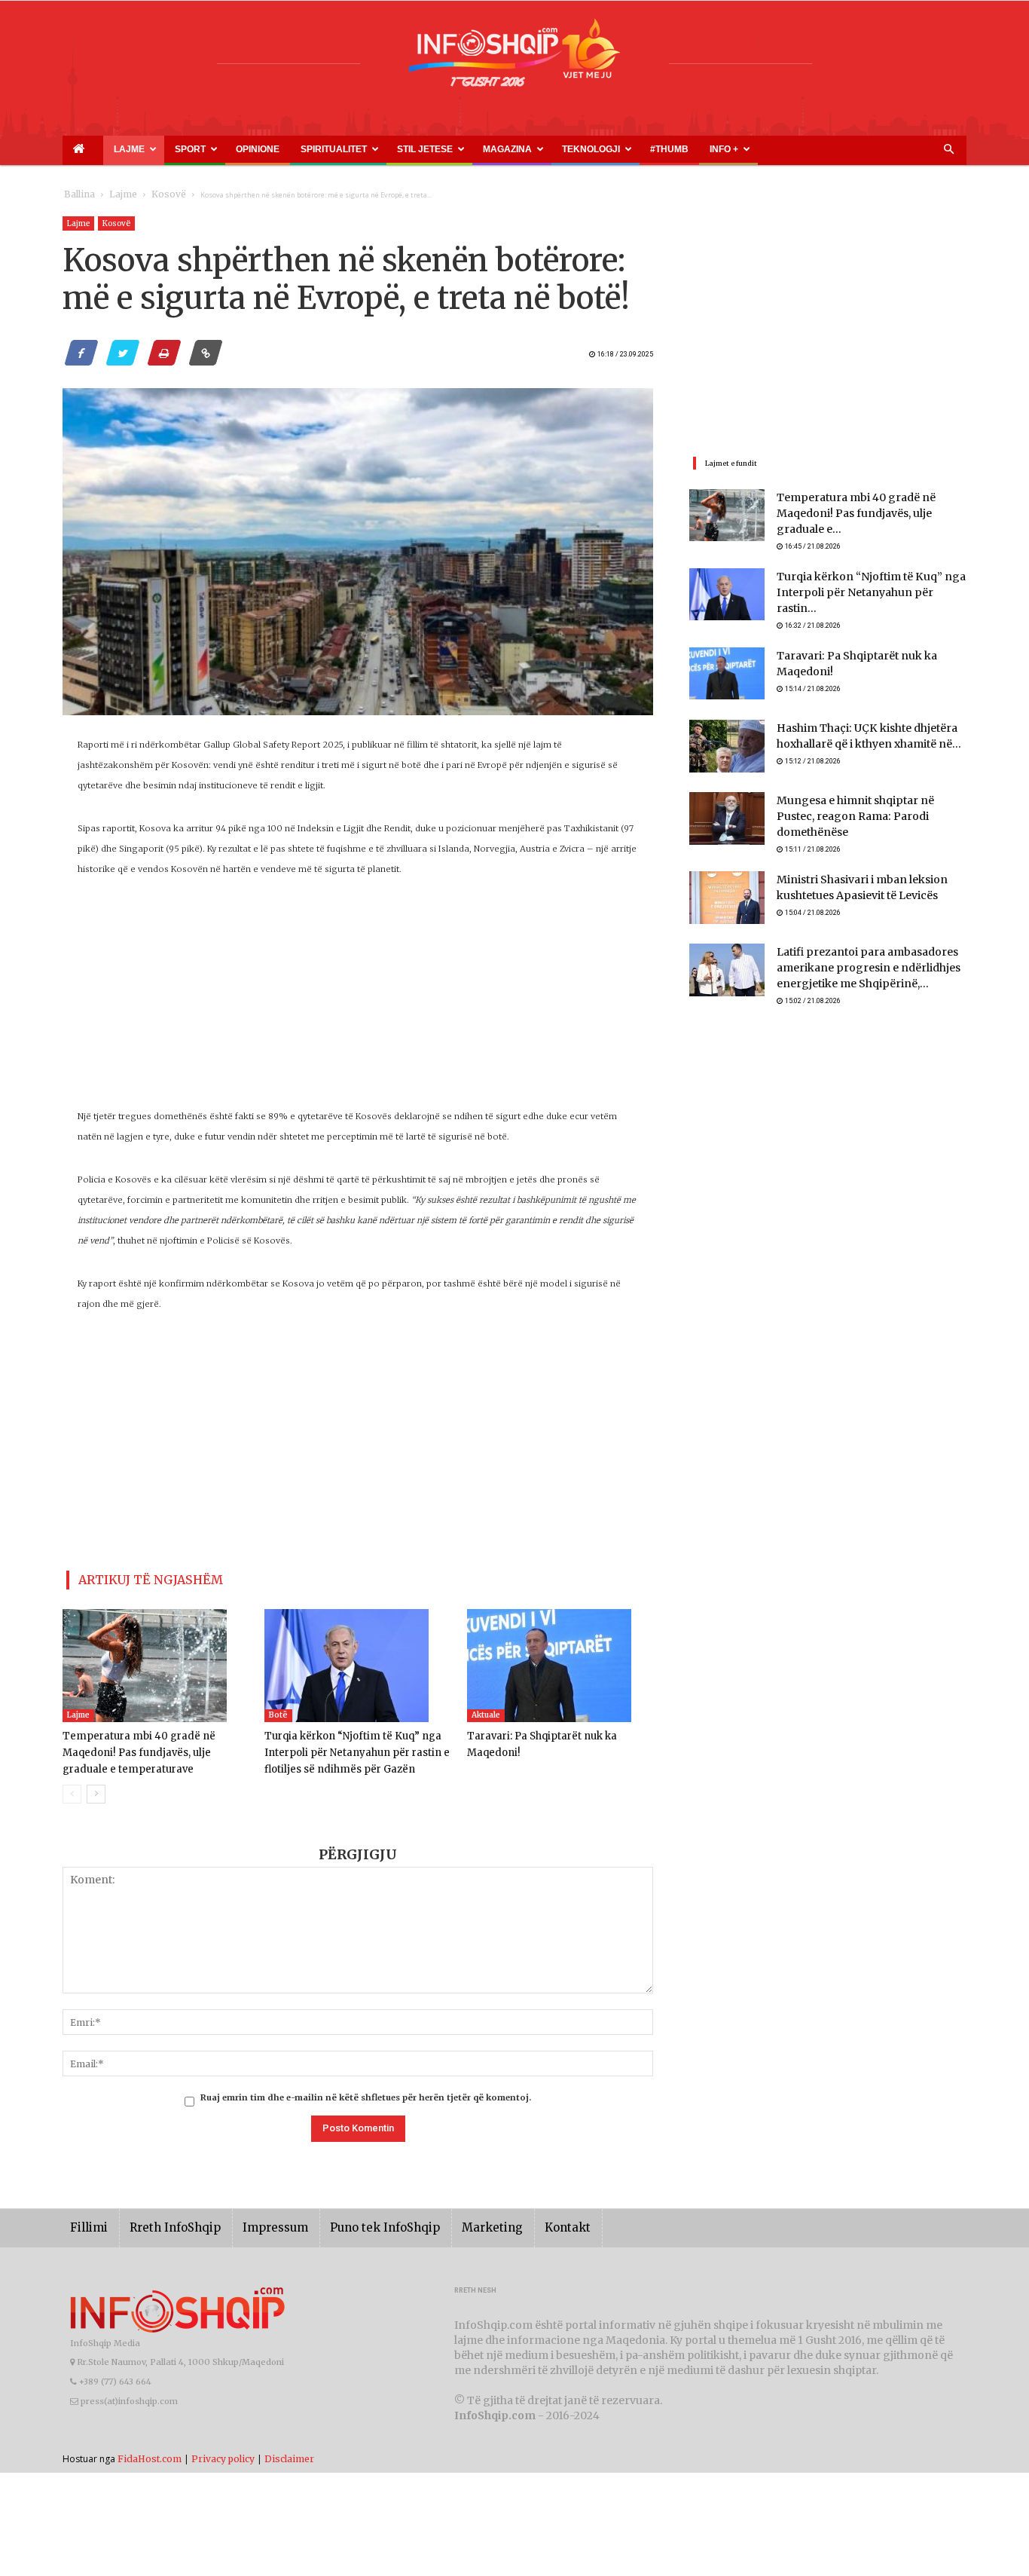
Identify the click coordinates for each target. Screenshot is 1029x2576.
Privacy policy (223, 2452)
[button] (948, 150)
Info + (558, 149)
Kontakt (516, 2221)
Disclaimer (289, 2452)
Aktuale (486, 1709)
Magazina (396, 149)
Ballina (76, 195)
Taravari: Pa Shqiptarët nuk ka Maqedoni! (870, 642)
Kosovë (151, 195)
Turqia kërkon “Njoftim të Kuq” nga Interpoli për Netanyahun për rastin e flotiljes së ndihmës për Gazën (349, 1747)
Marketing (448, 2221)
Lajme (106, 149)
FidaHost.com (150, 2452)
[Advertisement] (358, 1001)
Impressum (254, 2221)
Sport (154, 149)
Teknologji (462, 149)
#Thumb (520, 149)
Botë (278, 1709)
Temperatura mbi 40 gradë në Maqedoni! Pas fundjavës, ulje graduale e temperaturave (156, 1747)
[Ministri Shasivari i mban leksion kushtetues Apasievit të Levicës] (727, 877)
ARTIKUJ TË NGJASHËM (133, 1577)
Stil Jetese (331, 149)
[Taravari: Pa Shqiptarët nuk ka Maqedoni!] (560, 1660)
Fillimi (86, 2221)
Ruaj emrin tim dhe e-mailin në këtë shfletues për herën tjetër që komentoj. (366, 2091)
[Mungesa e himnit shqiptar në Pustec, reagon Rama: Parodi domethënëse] (727, 805)
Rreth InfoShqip (163, 2221)
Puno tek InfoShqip (353, 2221)
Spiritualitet (258, 149)
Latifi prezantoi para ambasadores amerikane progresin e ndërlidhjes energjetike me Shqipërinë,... (856, 948)
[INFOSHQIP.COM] (514, 58)
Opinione (203, 149)
